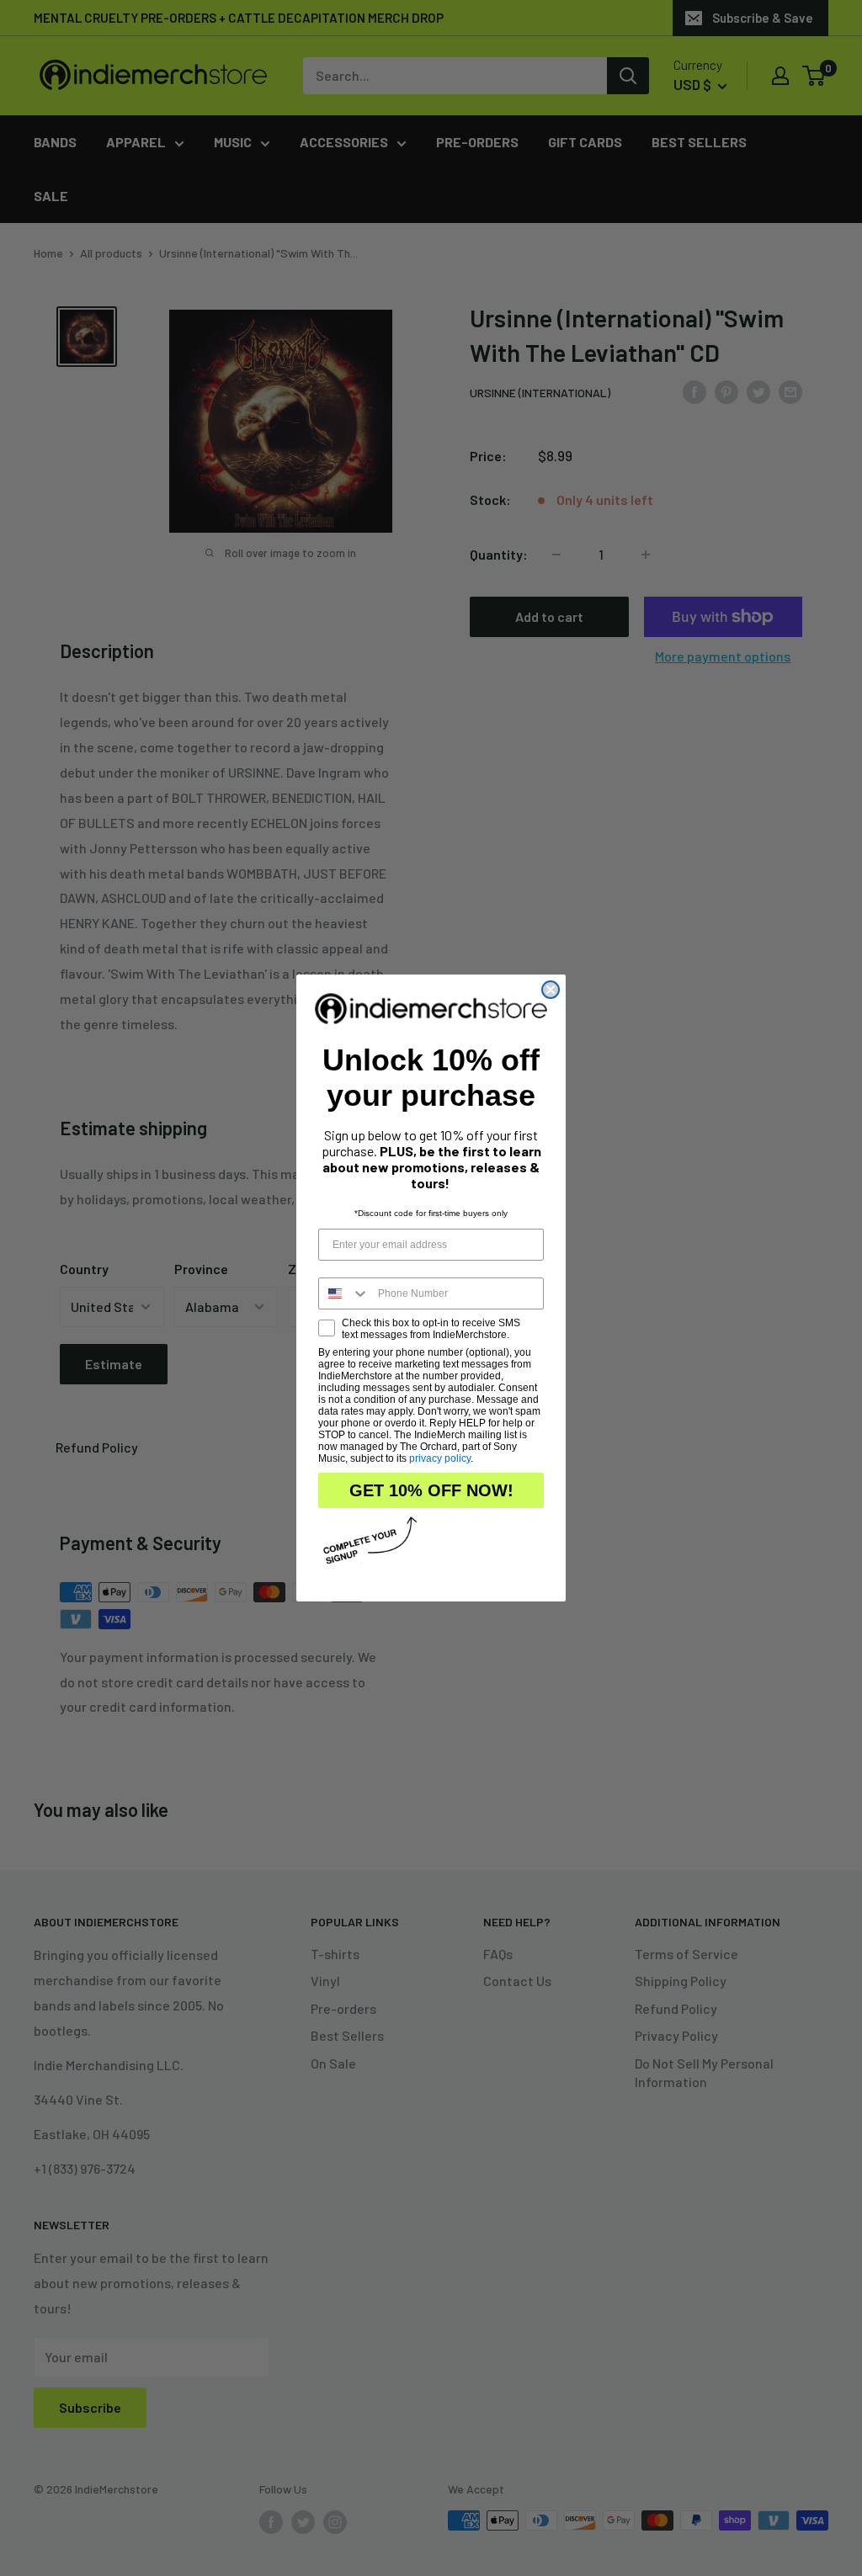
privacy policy (440, 1458)
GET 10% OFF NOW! (431, 1490)
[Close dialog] (551, 990)
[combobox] (344, 1293)
